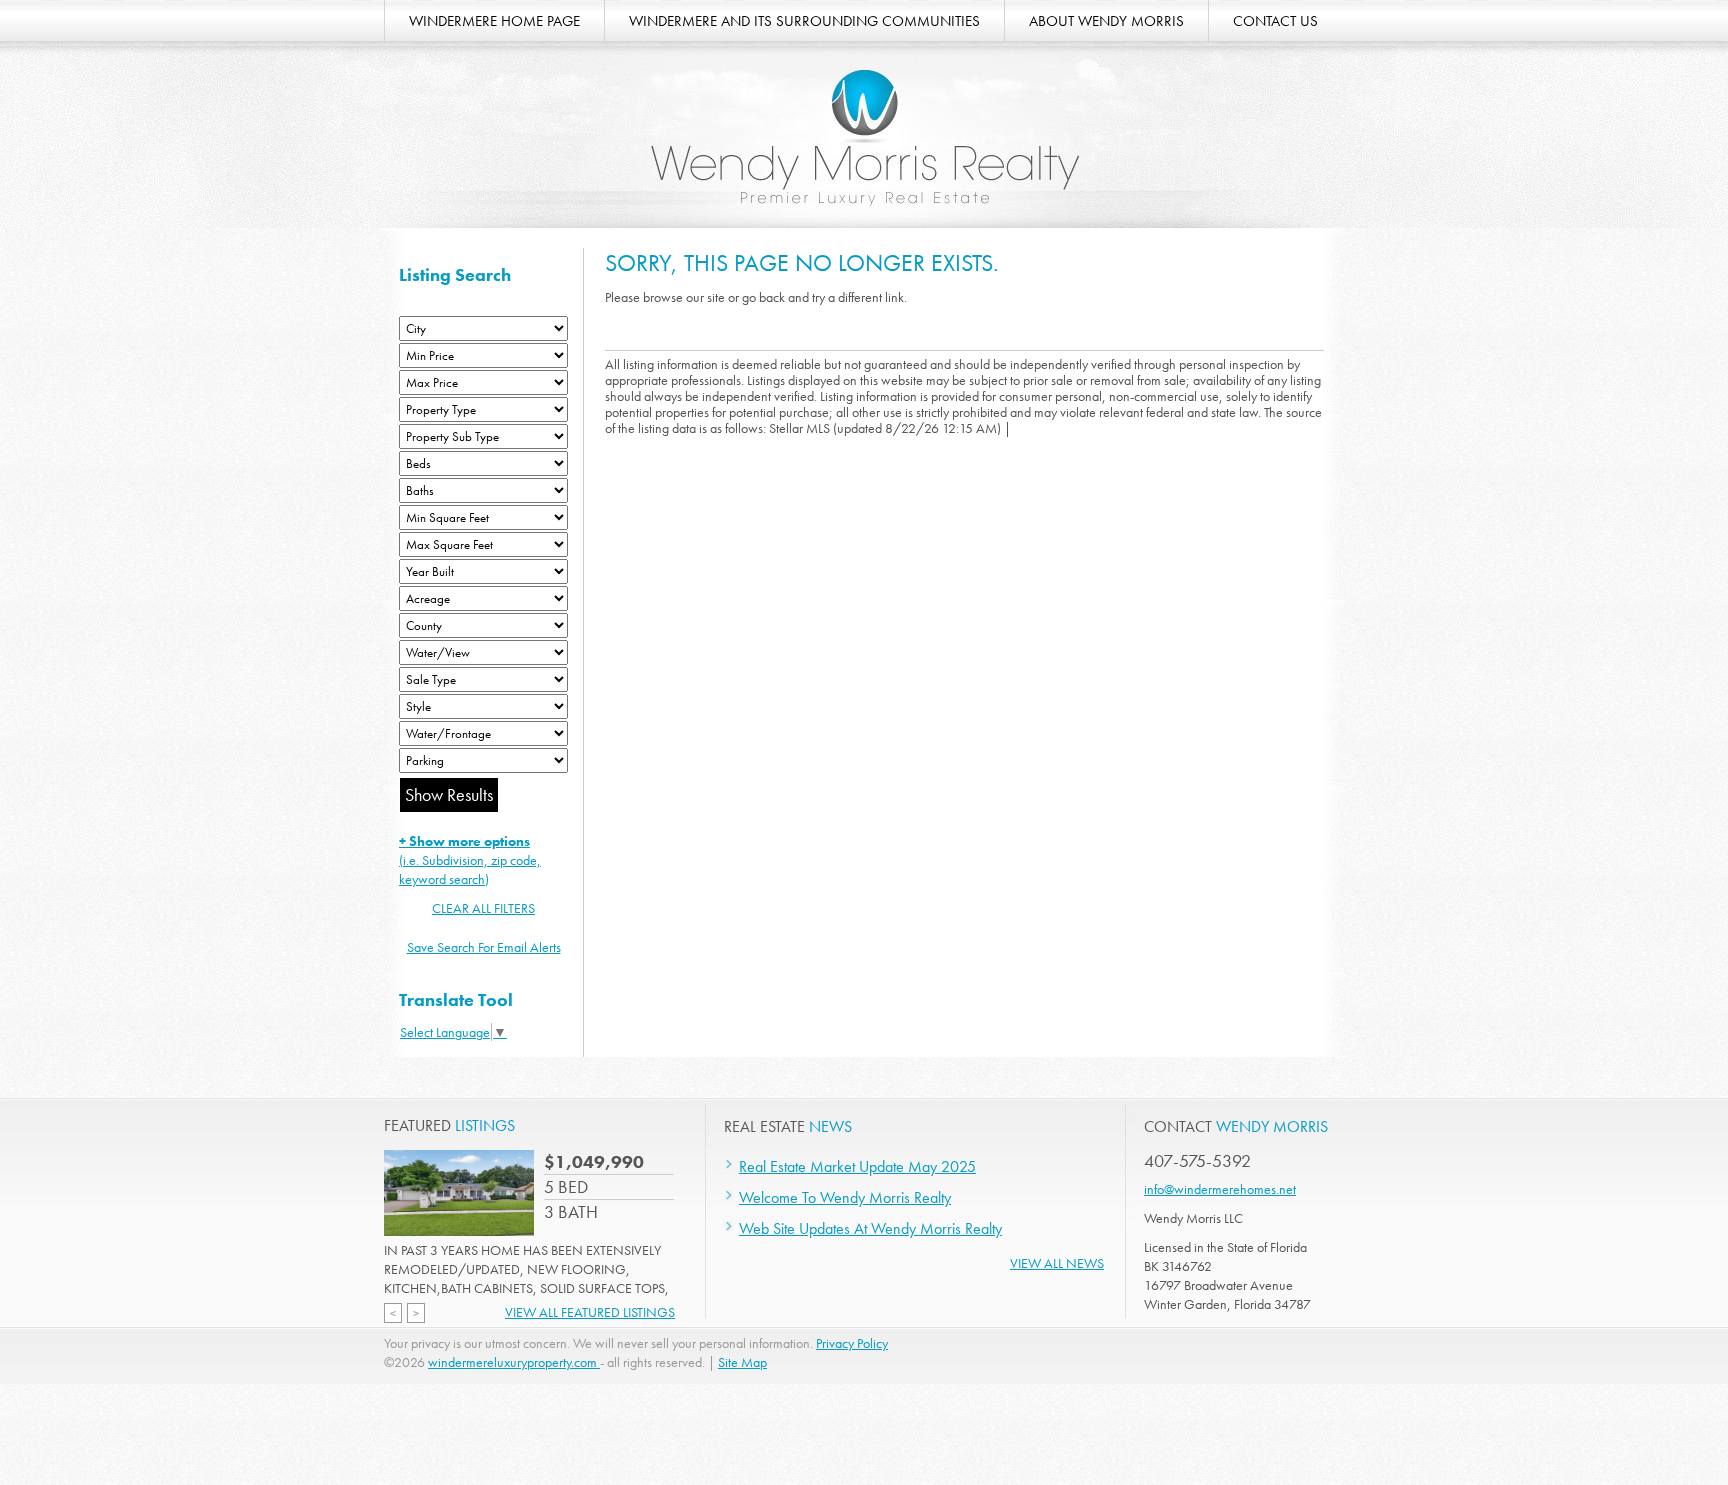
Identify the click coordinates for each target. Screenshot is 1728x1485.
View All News (1057, 1263)
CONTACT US (1275, 21)
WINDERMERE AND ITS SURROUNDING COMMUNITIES (804, 21)
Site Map (742, 1362)
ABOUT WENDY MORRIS (1106, 21)
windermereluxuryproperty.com (514, 1362)
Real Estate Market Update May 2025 (857, 1166)
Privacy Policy (852, 1343)
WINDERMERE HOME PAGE (494, 21)
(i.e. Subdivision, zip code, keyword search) (470, 860)
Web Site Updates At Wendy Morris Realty (870, 1228)
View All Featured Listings (590, 1312)
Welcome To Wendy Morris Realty (845, 1197)
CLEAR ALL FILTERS (483, 908)
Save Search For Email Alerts (484, 947)
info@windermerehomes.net (1220, 1189)
